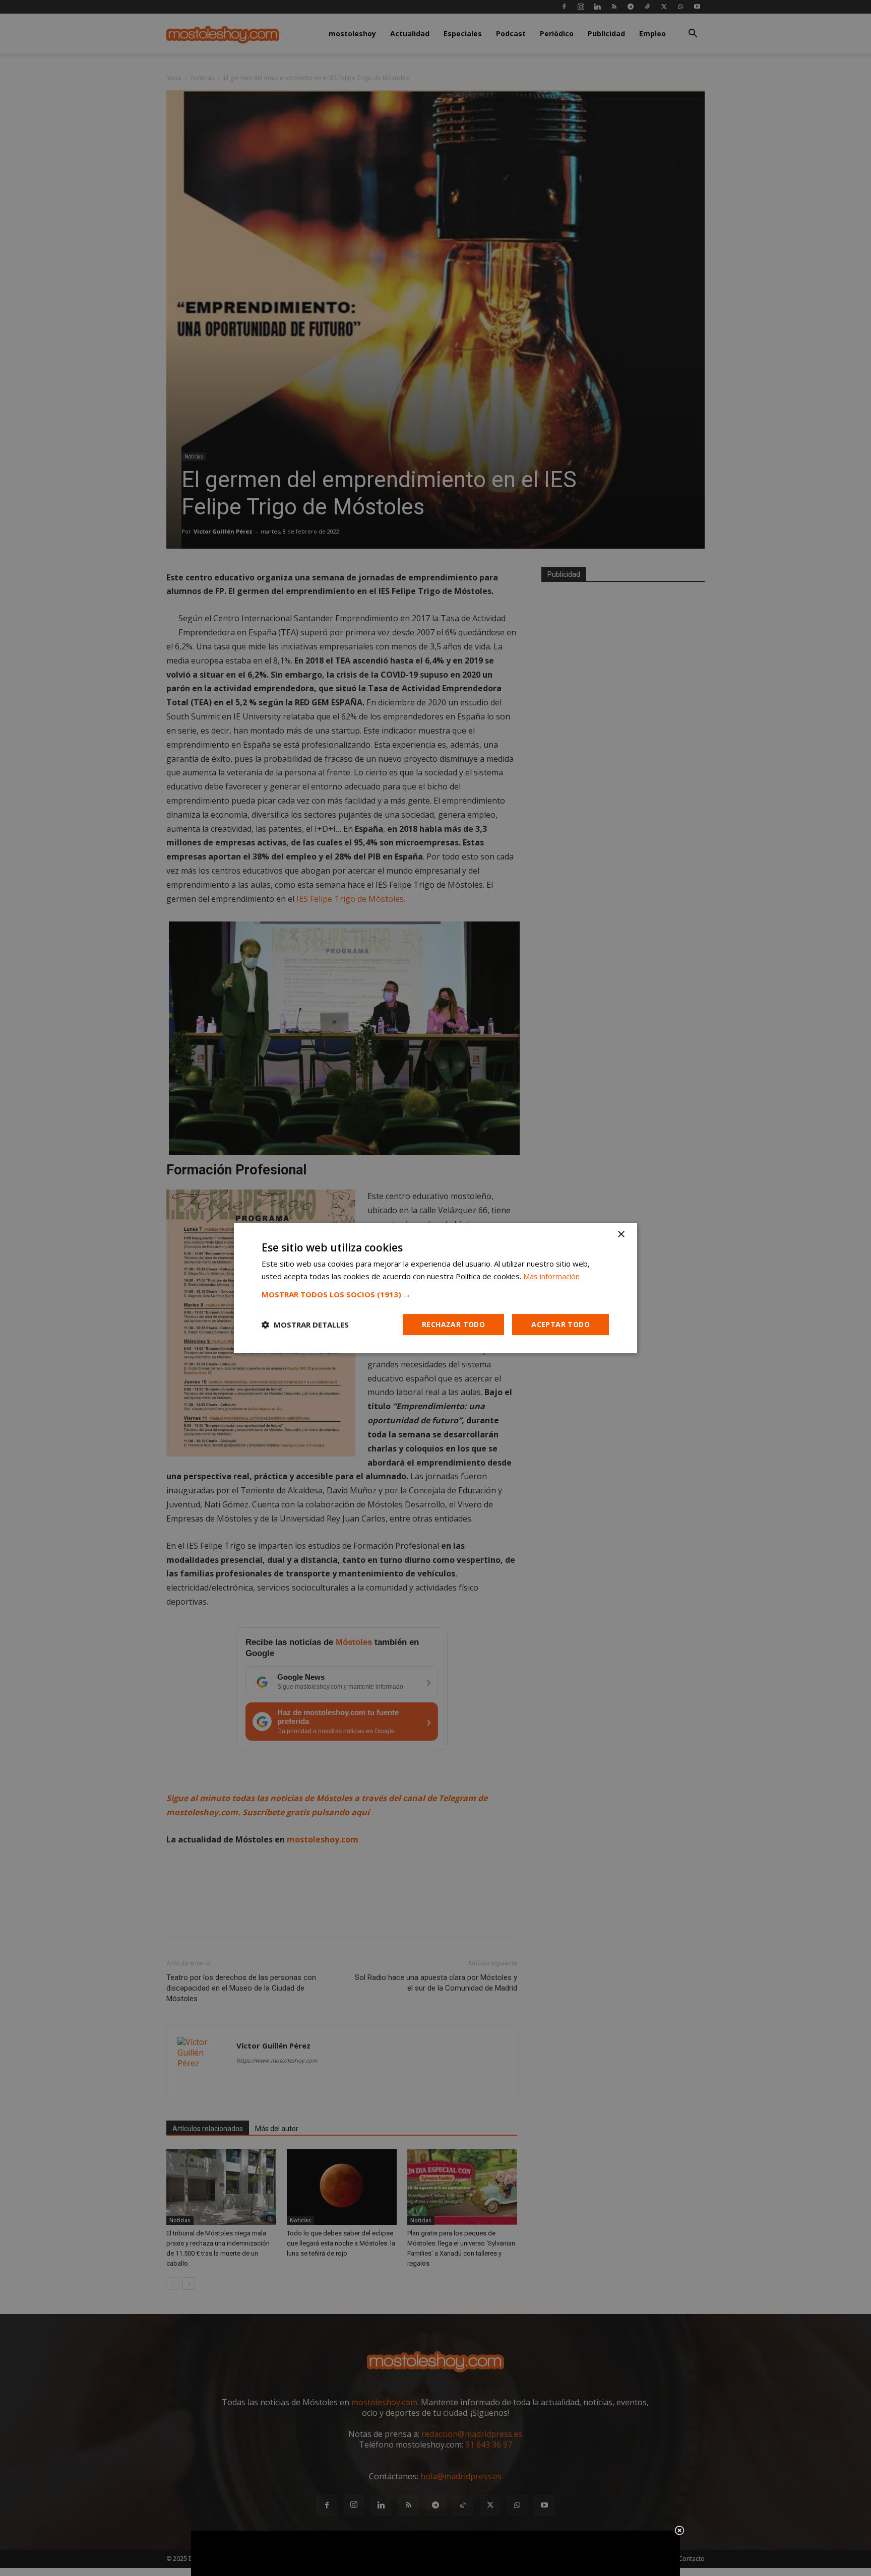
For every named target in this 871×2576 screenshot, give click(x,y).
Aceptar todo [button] (561, 1324)
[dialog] (435, 1288)
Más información (551, 1276)
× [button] (621, 1235)
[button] (435, 1294)
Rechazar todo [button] (453, 1324)
